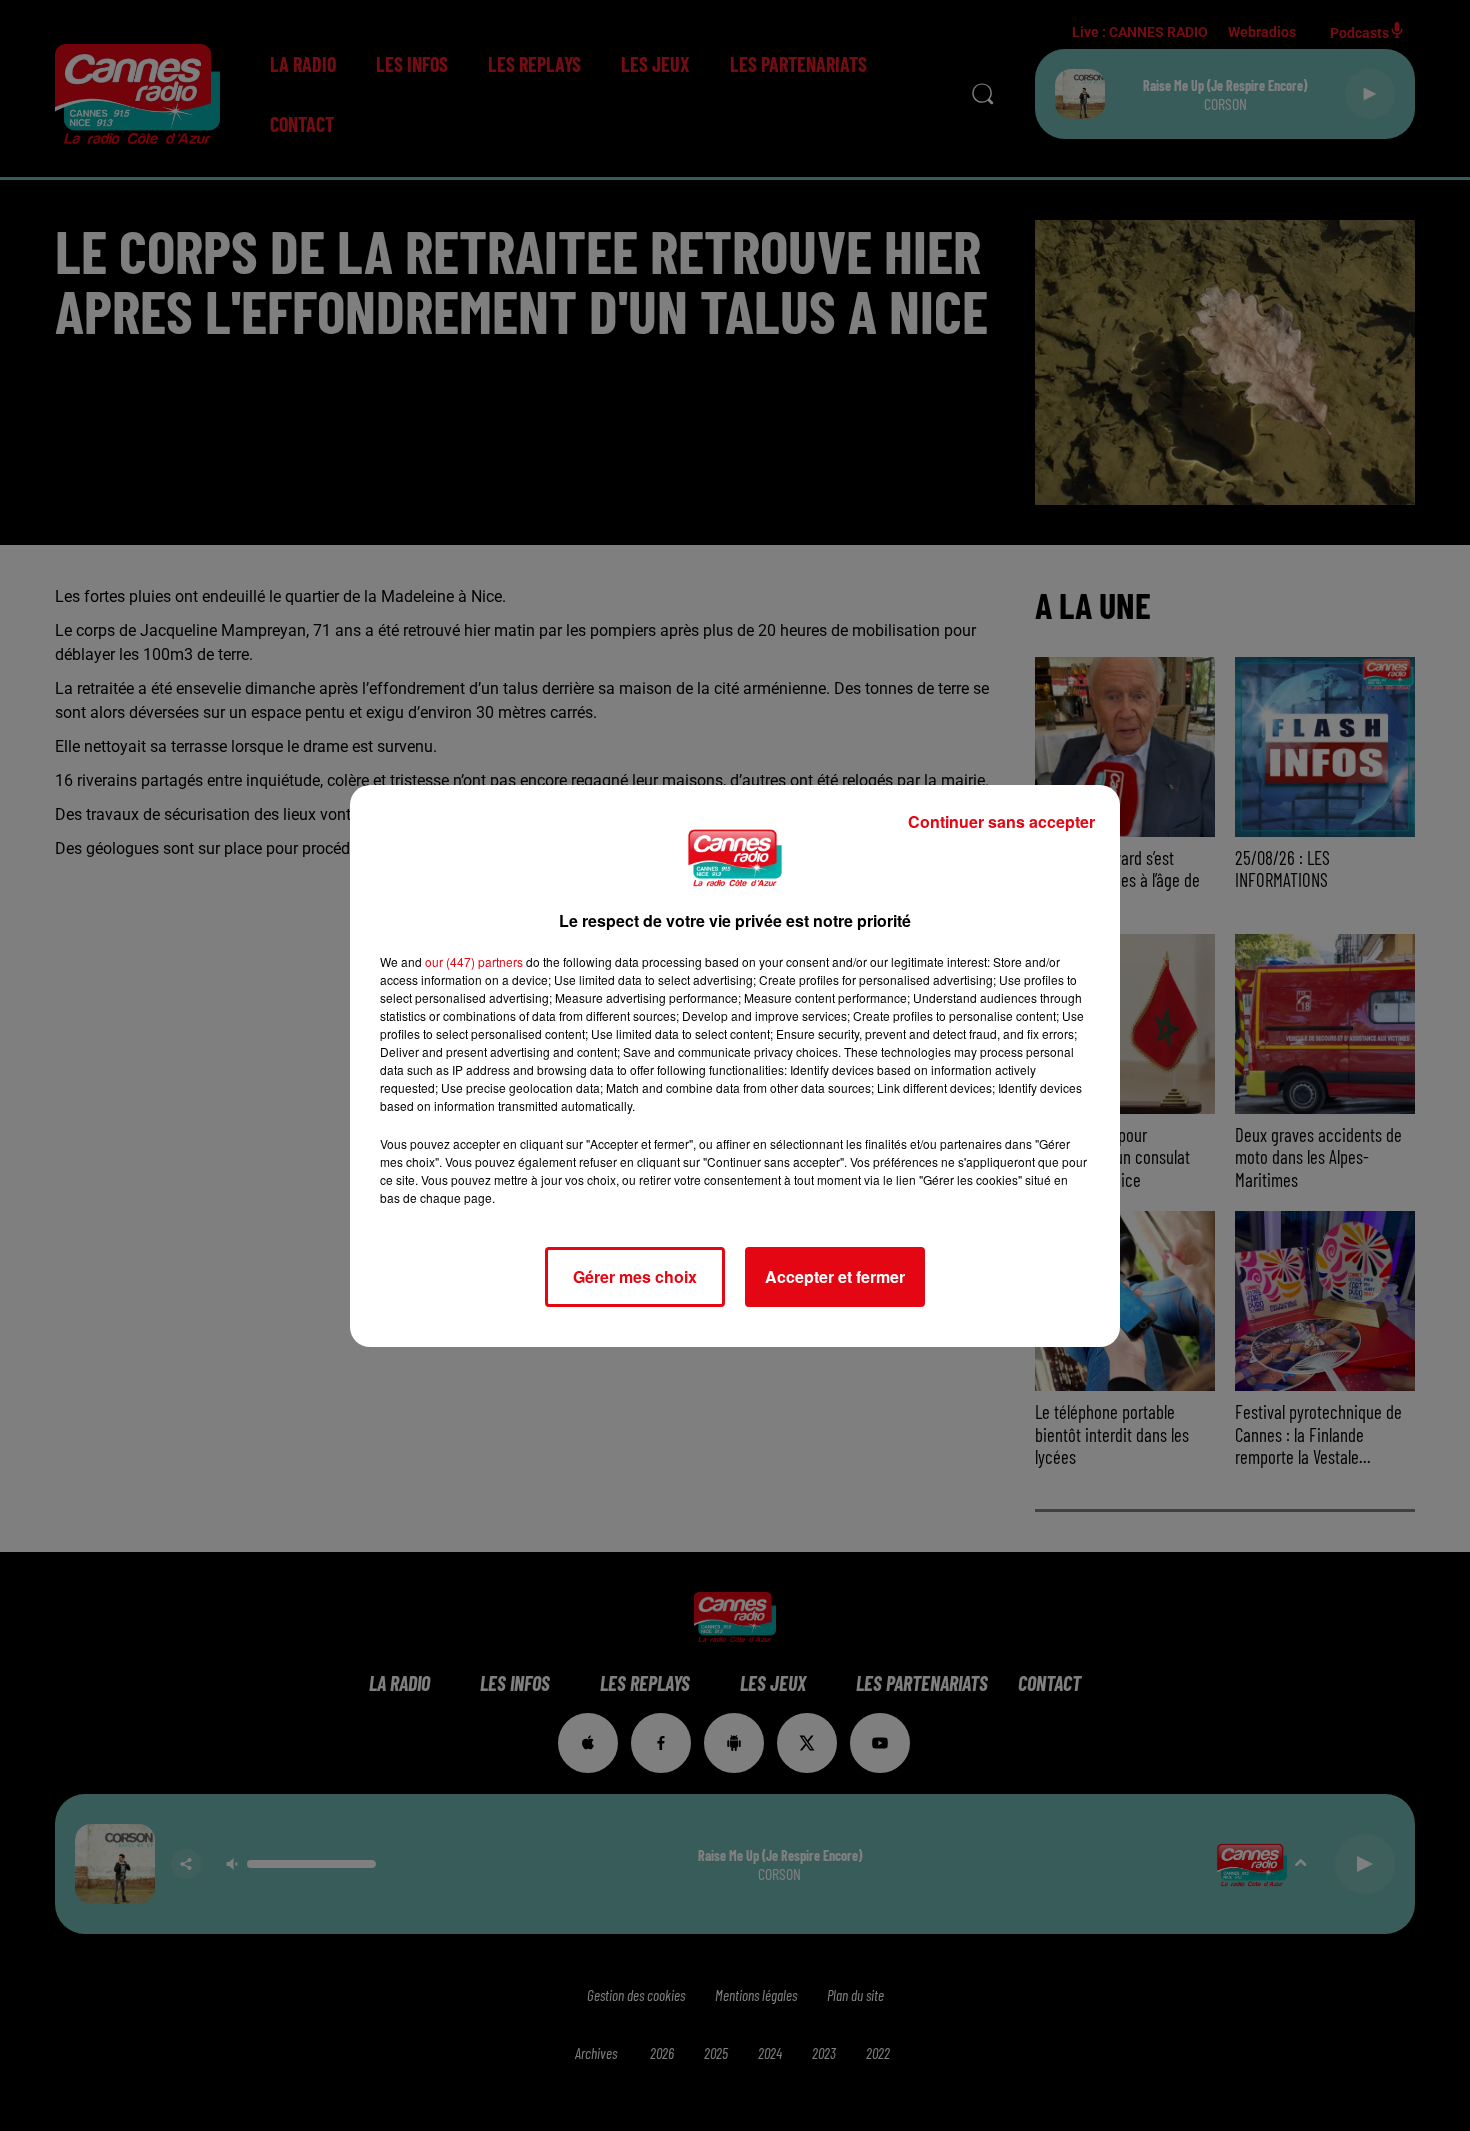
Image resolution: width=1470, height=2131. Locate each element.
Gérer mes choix (635, 1276)
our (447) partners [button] (474, 961)
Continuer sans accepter (1001, 821)
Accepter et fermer (835, 1276)
